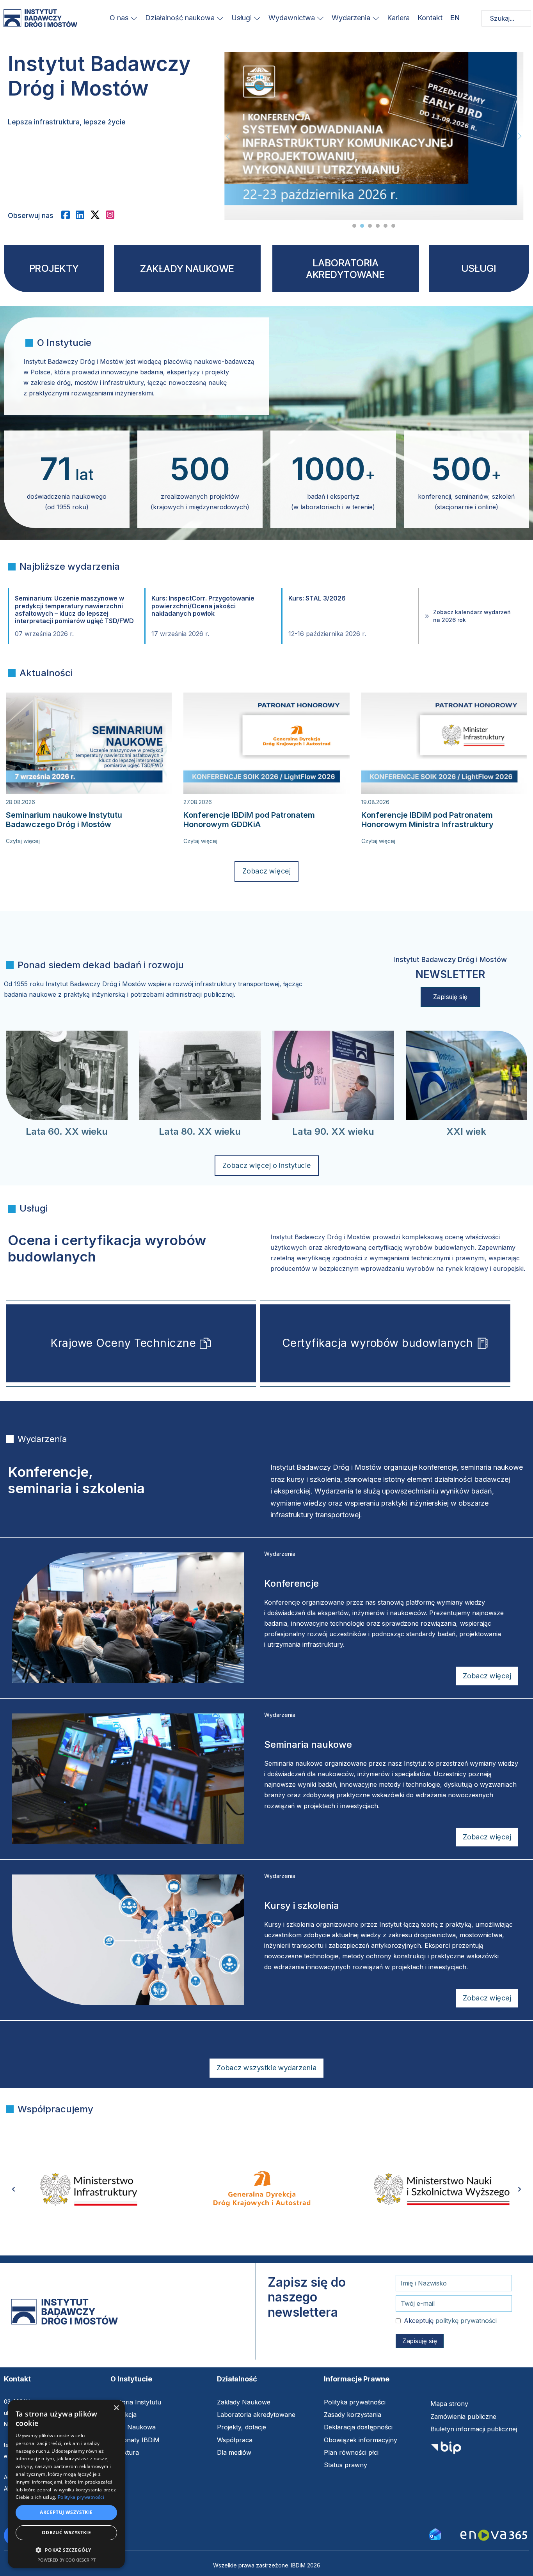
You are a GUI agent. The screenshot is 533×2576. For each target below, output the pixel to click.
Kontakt (430, 18)
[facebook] (68, 215)
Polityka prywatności (355, 2402)
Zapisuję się (450, 997)
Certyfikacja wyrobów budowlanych (378, 1343)
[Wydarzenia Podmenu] (376, 18)
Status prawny (346, 2465)
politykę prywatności (466, 2321)
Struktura (125, 2452)
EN (455, 18)
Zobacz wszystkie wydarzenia (267, 2068)
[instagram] (113, 215)
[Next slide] (519, 136)
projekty (54, 268)
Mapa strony (449, 2404)
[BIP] (446, 2450)
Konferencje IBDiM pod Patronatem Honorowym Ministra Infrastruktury (427, 820)
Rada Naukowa (133, 2427)
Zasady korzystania (353, 2415)
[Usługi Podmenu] (257, 18)
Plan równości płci (351, 2452)
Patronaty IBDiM (135, 2440)
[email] (435, 2533)
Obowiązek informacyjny (361, 2440)
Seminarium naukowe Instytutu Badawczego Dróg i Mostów (64, 820)
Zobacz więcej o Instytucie (267, 1165)
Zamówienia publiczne (463, 2417)
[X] (98, 215)
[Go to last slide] (14, 2189)
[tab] (354, 226)
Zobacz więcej (267, 871)
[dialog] (66, 2484)
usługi (479, 268)
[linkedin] (83, 215)
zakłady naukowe (187, 269)
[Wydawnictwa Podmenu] (320, 18)
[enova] (494, 2536)
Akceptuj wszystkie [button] (66, 2512)
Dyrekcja (123, 2415)
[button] (66, 2550)
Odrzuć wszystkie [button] (66, 2533)
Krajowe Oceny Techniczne (123, 1343)
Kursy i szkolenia (302, 1905)
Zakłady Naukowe (244, 2402)
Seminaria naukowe (308, 1744)
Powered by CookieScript (67, 2560)
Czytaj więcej (23, 841)
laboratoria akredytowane (346, 269)
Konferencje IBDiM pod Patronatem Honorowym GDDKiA (249, 820)
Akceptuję (450, 2321)
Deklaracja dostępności (358, 2427)
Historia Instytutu (136, 2402)
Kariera (398, 18)
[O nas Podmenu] (134, 18)
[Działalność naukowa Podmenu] (220, 18)
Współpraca (235, 2440)
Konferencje (291, 1583)
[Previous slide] (228, 136)
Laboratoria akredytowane (256, 2415)
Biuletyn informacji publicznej (474, 2429)
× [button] (116, 2408)
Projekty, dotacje (242, 2427)
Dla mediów (234, 2452)
